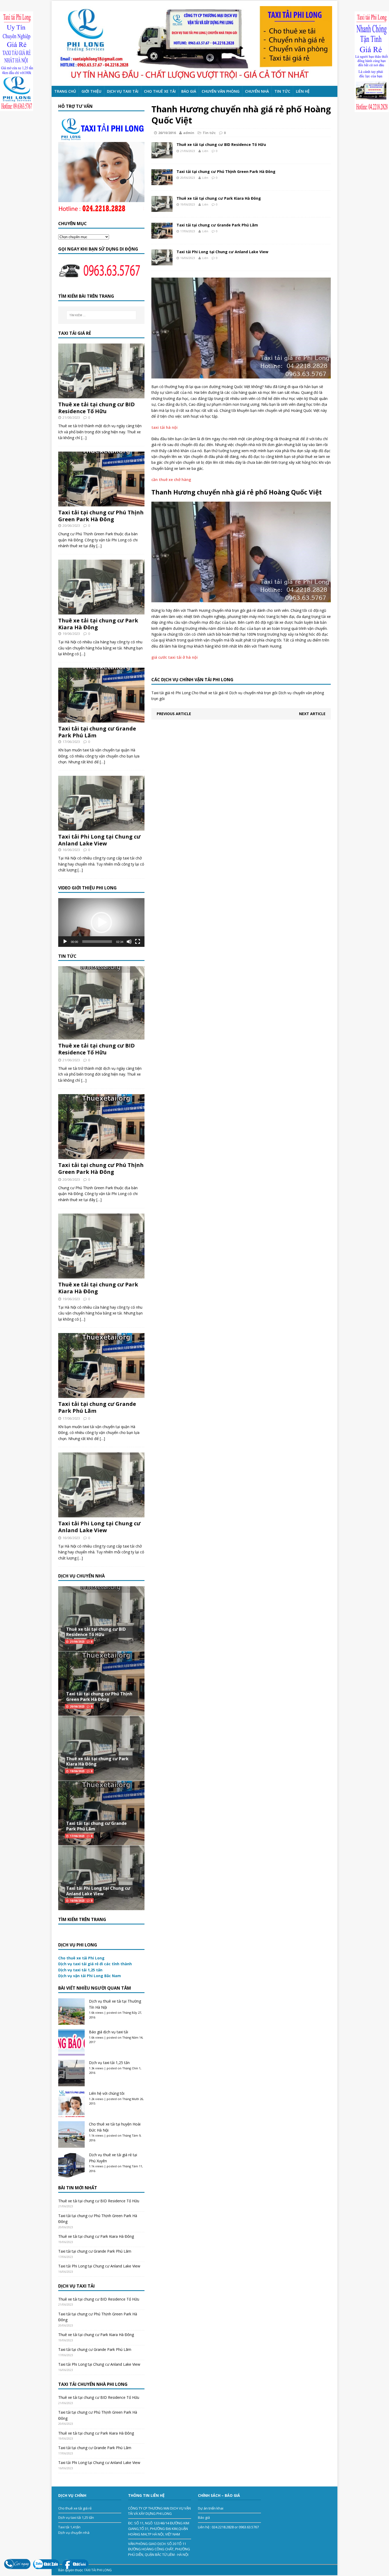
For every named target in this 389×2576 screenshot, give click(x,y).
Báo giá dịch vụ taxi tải (108, 2032)
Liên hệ (303, 91)
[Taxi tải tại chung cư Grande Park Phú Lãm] (162, 236)
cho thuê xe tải (160, 91)
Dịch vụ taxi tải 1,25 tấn (109, 2063)
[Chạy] (65, 942)
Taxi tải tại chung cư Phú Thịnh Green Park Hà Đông (226, 171)
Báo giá (189, 91)
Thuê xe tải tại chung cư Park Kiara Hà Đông (219, 198)
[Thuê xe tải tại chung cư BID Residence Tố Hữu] (162, 155)
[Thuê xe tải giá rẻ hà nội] (195, 43)
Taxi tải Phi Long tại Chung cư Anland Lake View (222, 252)
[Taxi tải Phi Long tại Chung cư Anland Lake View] (162, 262)
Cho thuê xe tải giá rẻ (75, 2508)
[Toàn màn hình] (138, 942)
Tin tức (282, 91)
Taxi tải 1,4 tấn (69, 2527)
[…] (84, 438)
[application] (101, 922)
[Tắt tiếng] (129, 942)
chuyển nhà (257, 91)
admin (189, 133)
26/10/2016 (167, 133)
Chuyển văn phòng (221, 91)
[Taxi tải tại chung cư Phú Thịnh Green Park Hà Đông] (162, 182)
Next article (312, 714)
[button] (101, 922)
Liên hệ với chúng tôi (107, 2093)
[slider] (97, 942)
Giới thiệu (91, 91)
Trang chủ (65, 91)
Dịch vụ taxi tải (123, 91)
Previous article (174, 714)
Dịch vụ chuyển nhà (74, 2533)
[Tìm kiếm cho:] (101, 315)
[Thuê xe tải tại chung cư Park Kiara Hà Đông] (162, 209)
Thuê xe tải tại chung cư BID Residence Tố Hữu (221, 144)
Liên (205, 151)
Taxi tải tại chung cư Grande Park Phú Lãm (217, 225)
